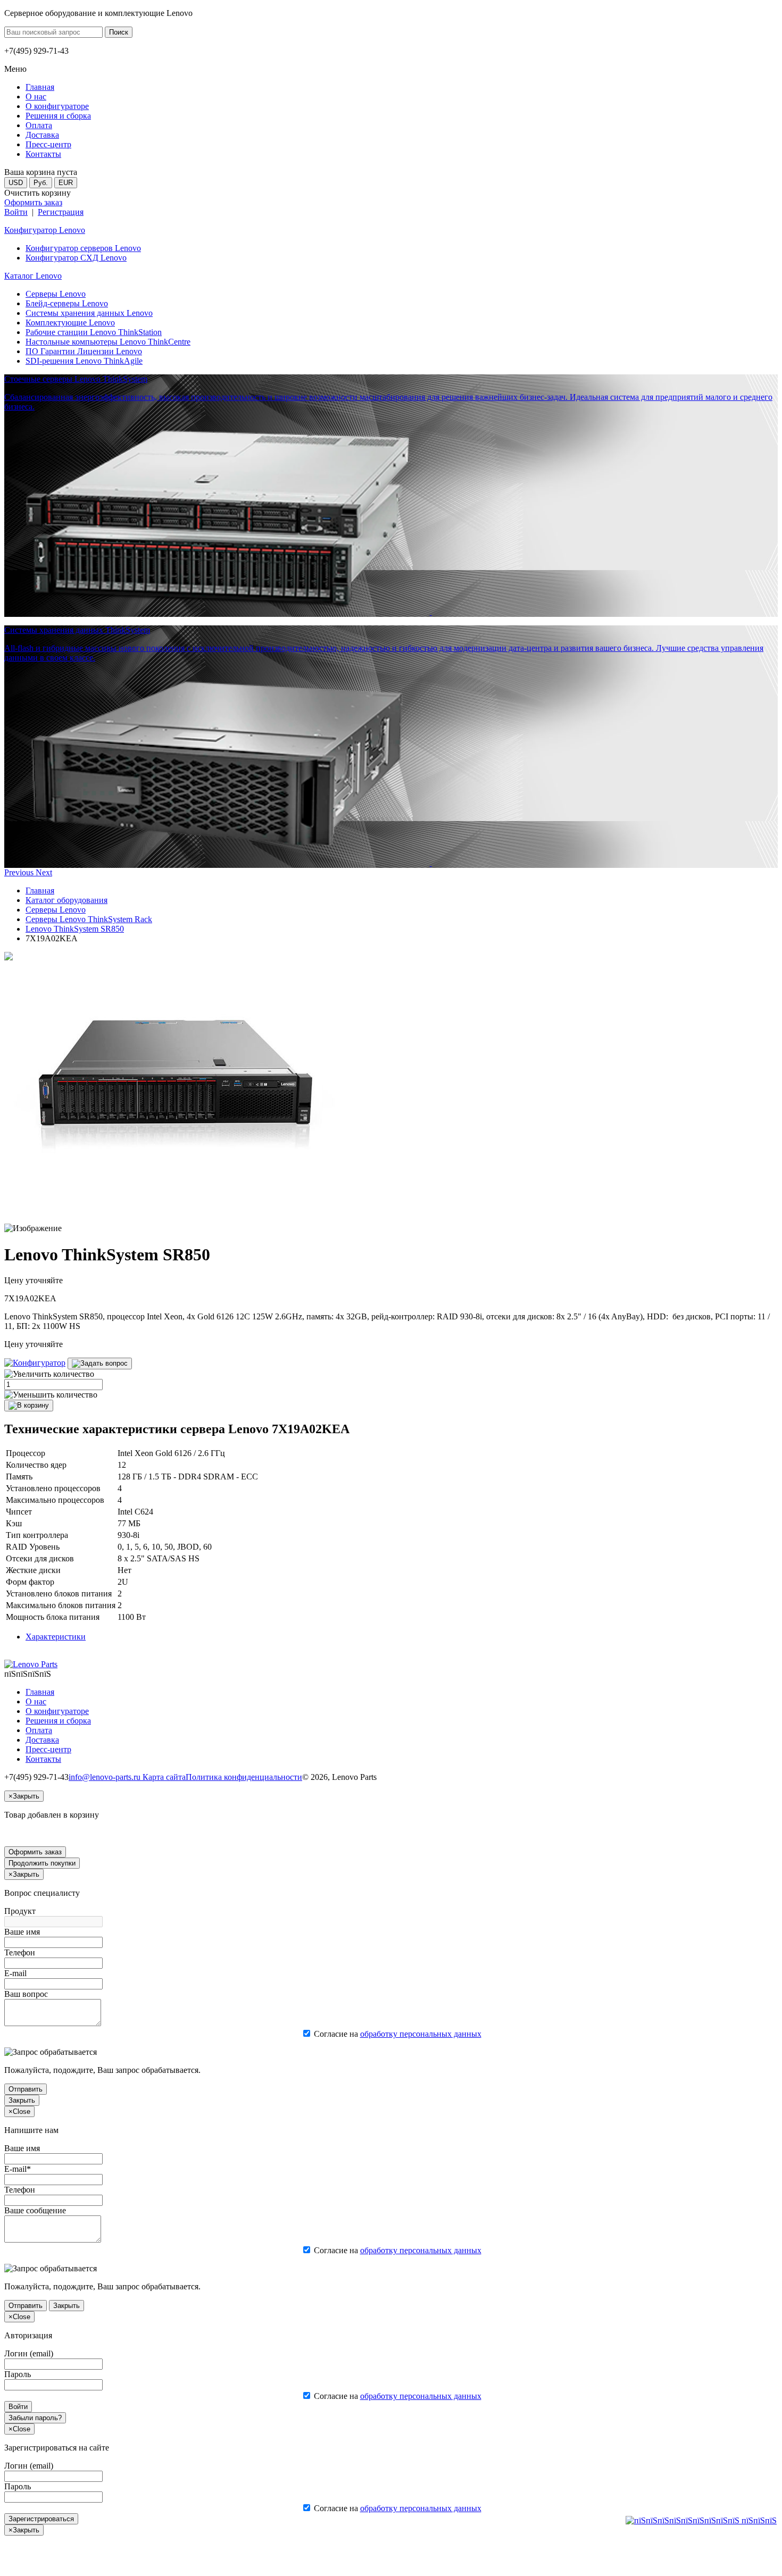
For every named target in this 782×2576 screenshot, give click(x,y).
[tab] (56, 1637)
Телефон (20, 1952)
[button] (20, 872)
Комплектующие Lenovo (70, 323)
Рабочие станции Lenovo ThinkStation (94, 332)
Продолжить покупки (42, 1863)
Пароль (18, 2374)
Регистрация (61, 212)
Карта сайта (164, 1777)
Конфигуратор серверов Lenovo (83, 248)
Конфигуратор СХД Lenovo (76, 258)
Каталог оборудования (66, 900)
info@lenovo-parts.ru (106, 1777)
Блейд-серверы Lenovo (67, 303)
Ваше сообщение (35, 2210)
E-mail (15, 1973)
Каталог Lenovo (33, 276)
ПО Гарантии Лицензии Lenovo (84, 351)
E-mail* (18, 2169)
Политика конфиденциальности (244, 1777)
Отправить (26, 2089)
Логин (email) (29, 2353)
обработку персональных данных (421, 2034)
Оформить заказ (33, 202)
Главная (40, 890)
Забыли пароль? (35, 2418)
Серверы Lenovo (56, 294)
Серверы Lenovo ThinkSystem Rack (89, 919)
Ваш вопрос (26, 1994)
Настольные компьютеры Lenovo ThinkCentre (108, 342)
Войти (16, 212)
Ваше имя (22, 1932)
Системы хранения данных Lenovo (89, 313)
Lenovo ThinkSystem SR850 (75, 929)
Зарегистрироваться (41, 2519)
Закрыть (22, 2100)
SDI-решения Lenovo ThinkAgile (84, 361)
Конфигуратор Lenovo (45, 230)
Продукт (20, 1911)
